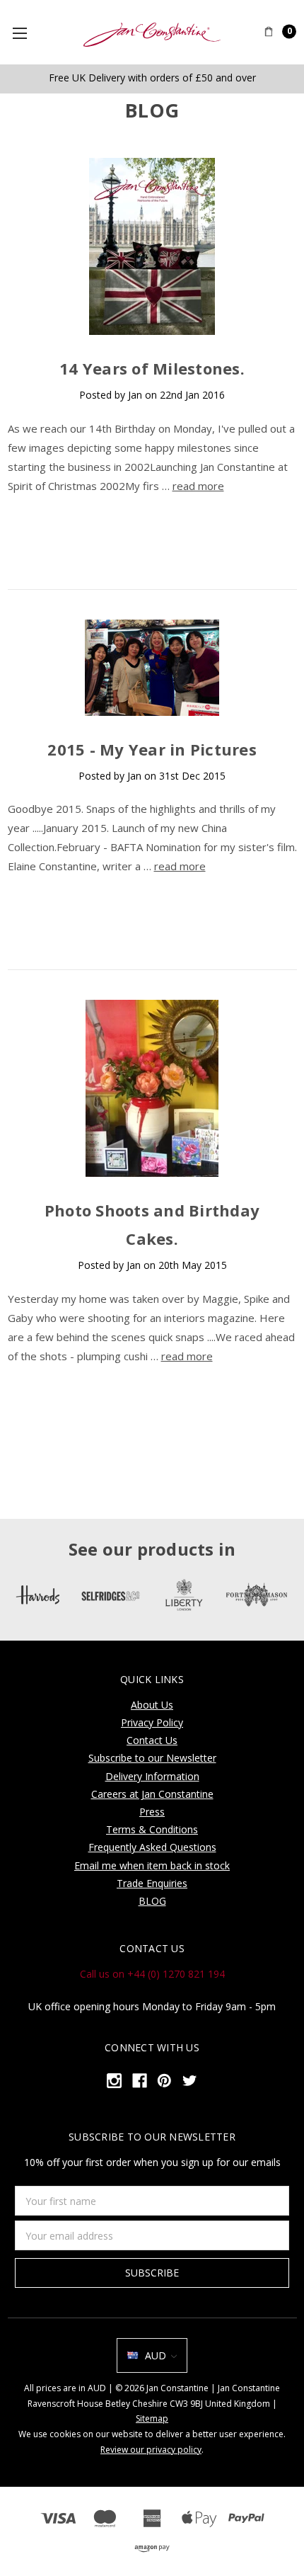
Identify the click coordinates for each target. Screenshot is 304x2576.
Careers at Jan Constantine (152, 1794)
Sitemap (152, 2418)
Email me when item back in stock (152, 1865)
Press (152, 1812)
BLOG (152, 1901)
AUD (156, 2355)
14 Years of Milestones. (152, 368)
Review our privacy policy (151, 2450)
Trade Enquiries (152, 1883)
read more (198, 486)
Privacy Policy (152, 1722)
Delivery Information (152, 1776)
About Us (152, 1705)
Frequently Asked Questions (152, 1847)
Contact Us (152, 1740)
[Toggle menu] (25, 33)
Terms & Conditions (152, 1829)
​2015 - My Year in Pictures (152, 749)
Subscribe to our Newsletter (152, 1758)
